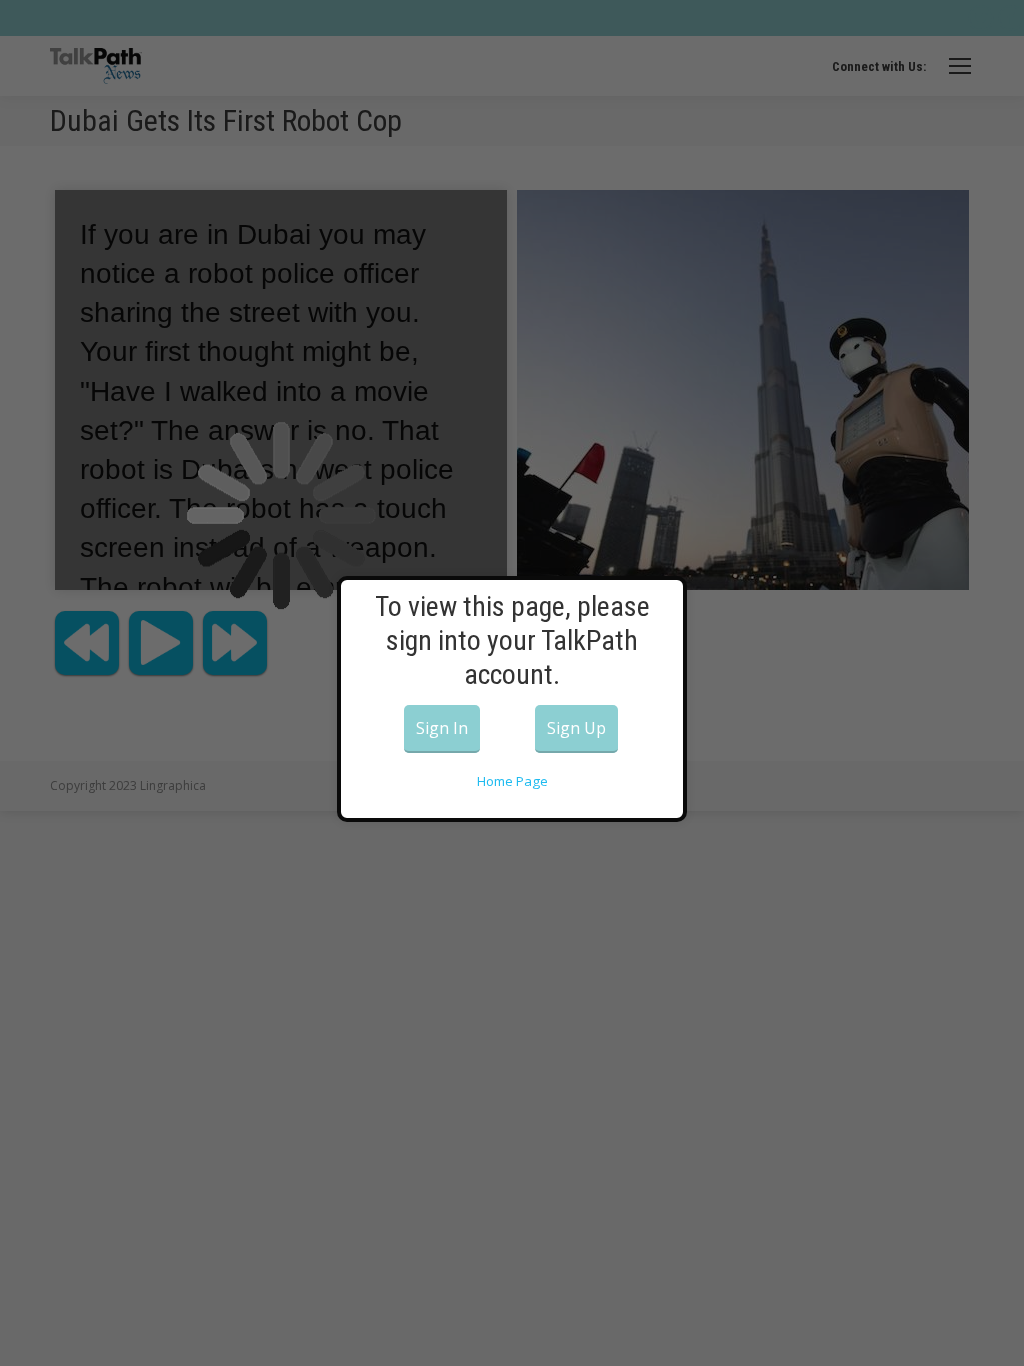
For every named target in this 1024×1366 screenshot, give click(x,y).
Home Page (512, 781)
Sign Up (576, 728)
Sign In (442, 728)
